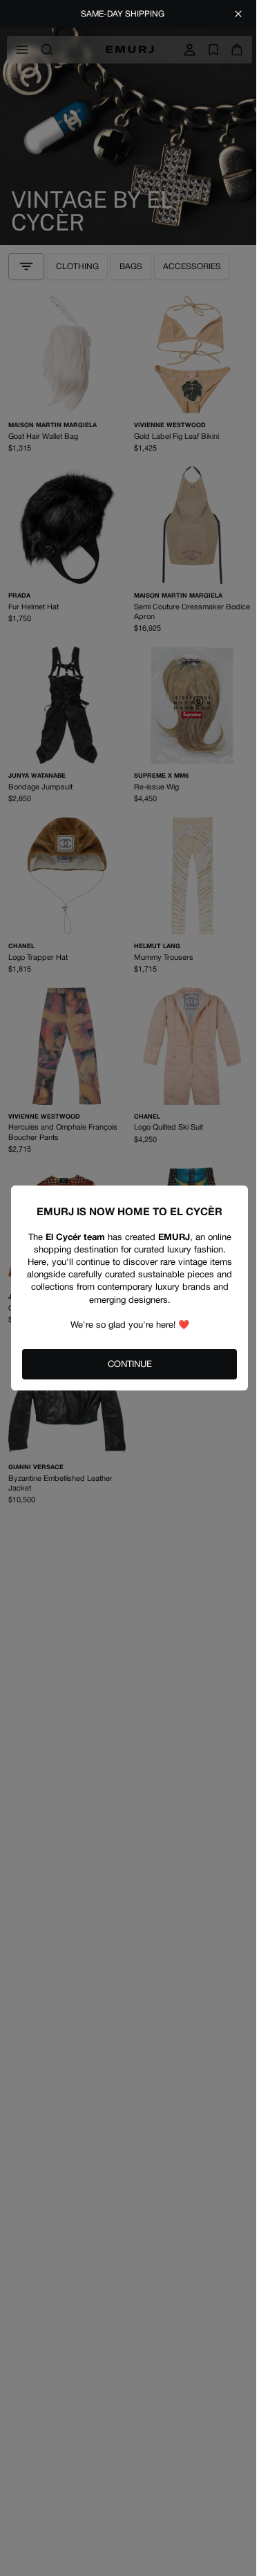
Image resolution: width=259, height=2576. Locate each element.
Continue (130, 1364)
